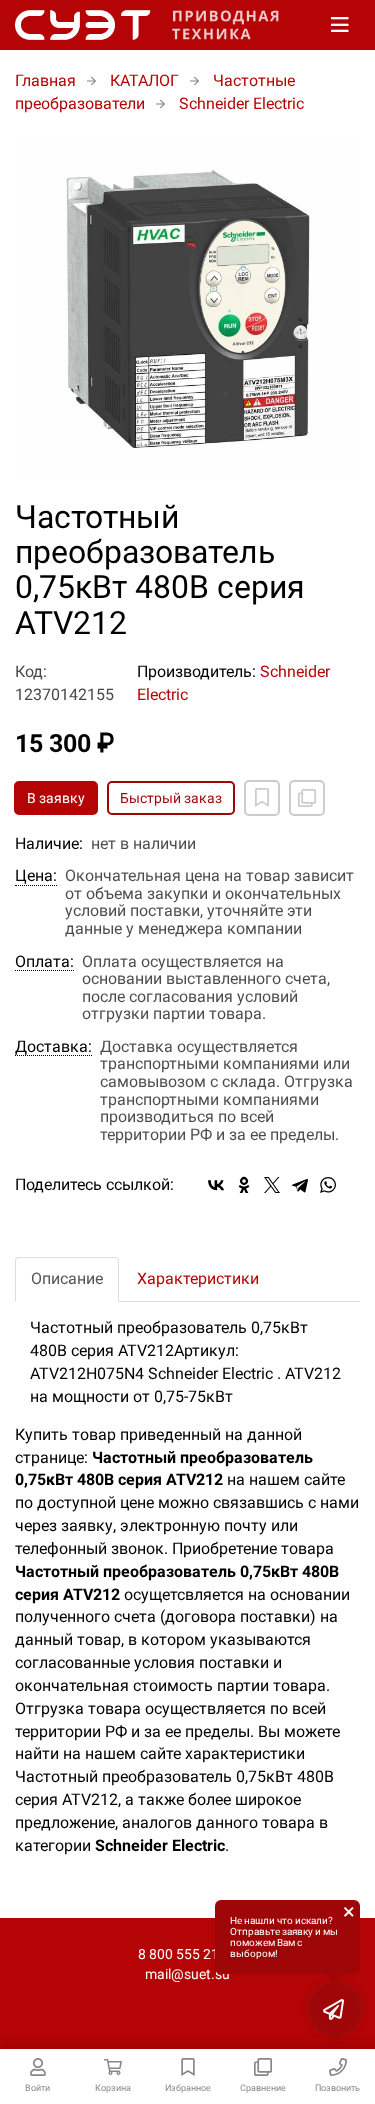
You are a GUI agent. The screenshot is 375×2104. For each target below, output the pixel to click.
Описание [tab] (67, 1278)
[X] (272, 1185)
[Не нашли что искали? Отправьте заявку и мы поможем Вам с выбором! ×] (335, 2009)
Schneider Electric (241, 103)
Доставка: (53, 1047)
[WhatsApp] (328, 1185)
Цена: (36, 876)
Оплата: (44, 962)
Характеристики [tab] (198, 1278)
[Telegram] (300, 1185)
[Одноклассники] (244, 1185)
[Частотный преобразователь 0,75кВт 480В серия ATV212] (187, 308)
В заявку (56, 798)
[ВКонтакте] (216, 1185)
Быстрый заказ (171, 798)
